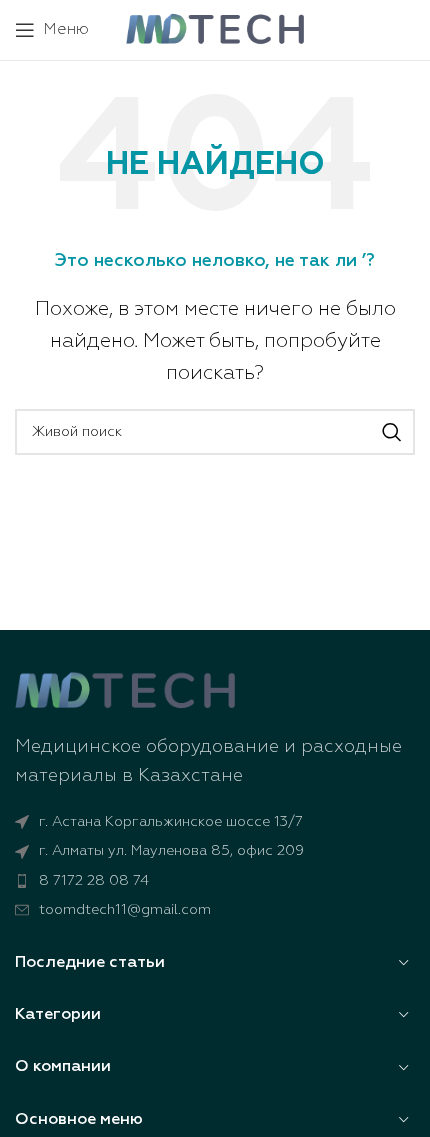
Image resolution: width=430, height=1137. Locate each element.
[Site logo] (215, 29)
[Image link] (125, 691)
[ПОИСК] (392, 432)
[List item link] (215, 881)
